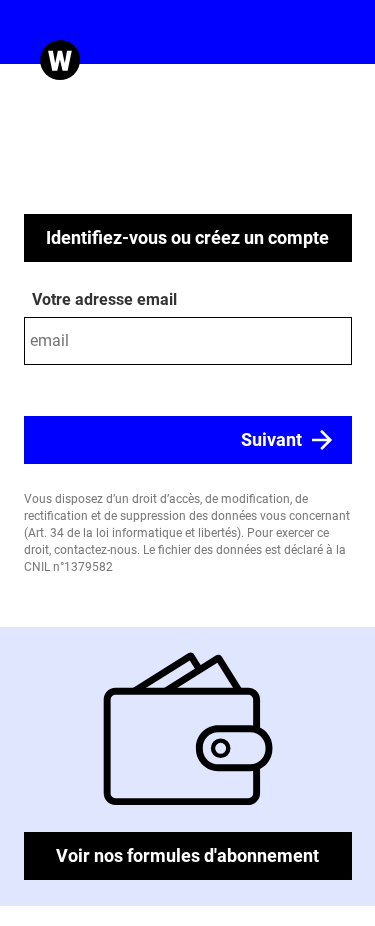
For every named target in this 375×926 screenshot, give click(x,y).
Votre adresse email (104, 299)
